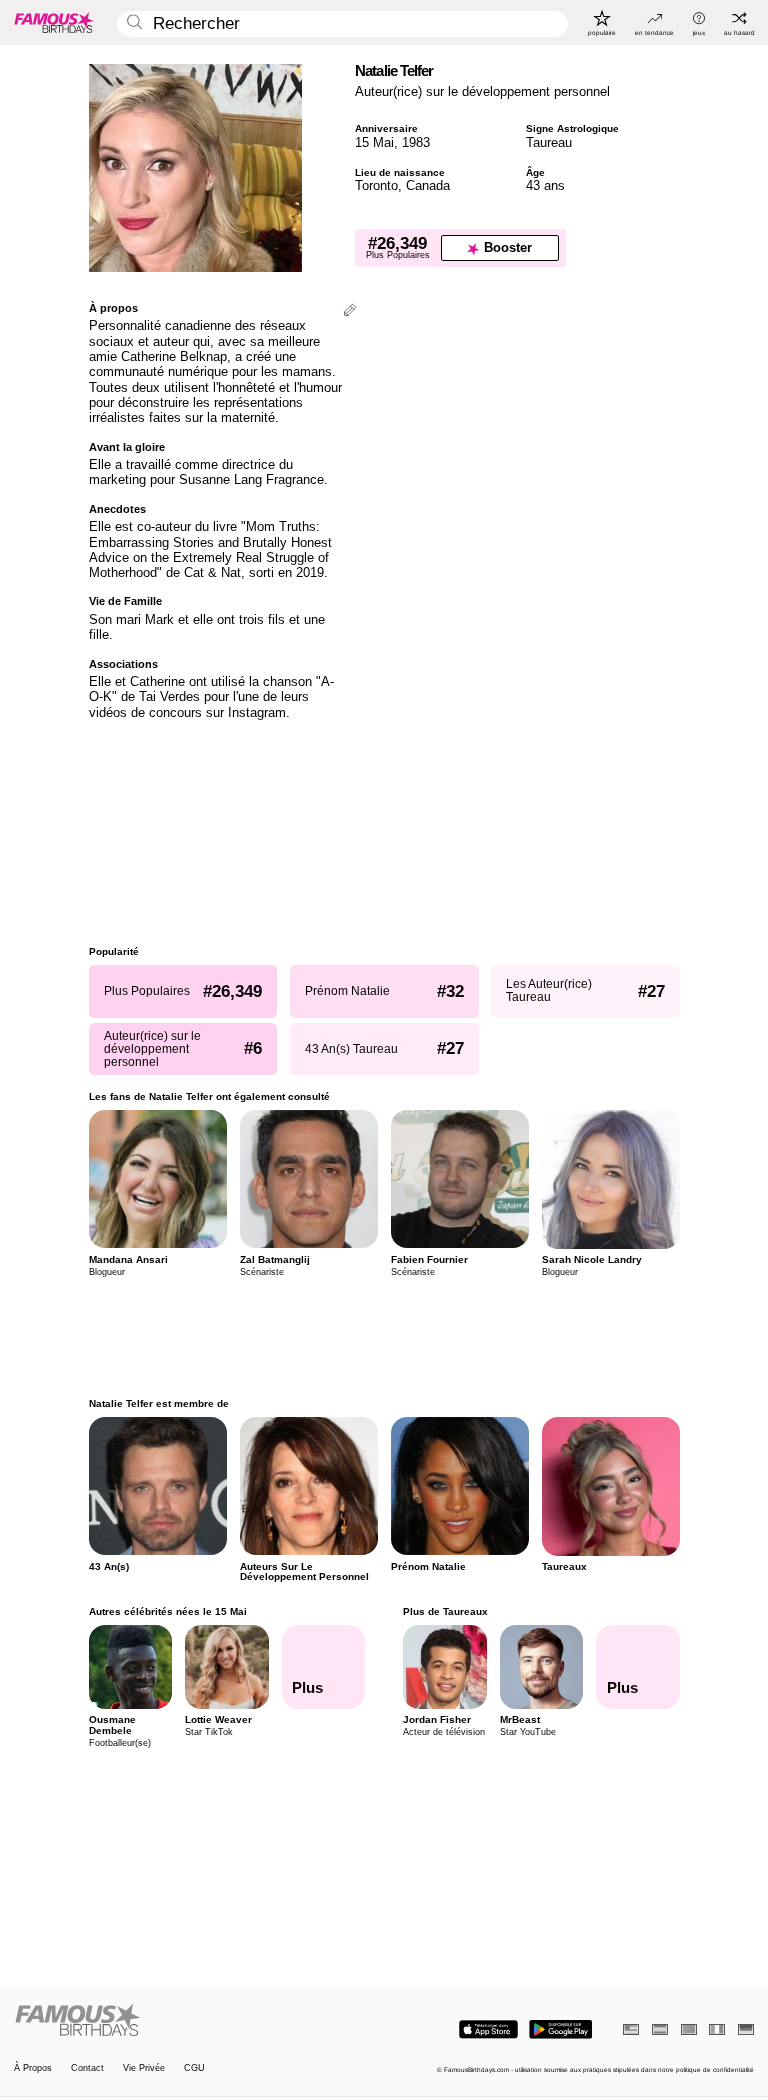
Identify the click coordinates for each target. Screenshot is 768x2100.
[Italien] (717, 2029)
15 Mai (374, 142)
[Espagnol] (660, 2029)
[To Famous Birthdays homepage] (54, 22)
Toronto (376, 185)
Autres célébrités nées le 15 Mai (168, 1611)
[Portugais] (689, 2029)
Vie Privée (144, 2068)
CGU (194, 2068)
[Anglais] (631, 2029)
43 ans (545, 185)
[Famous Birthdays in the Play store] (560, 2029)
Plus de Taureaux (445, 1611)
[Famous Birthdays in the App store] (488, 2029)
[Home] (196, 2021)
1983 (416, 142)
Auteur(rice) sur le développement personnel (482, 91)
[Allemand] (746, 2029)
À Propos (33, 2068)
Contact (87, 2068)
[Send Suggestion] (350, 311)
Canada (428, 185)
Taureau (549, 142)
